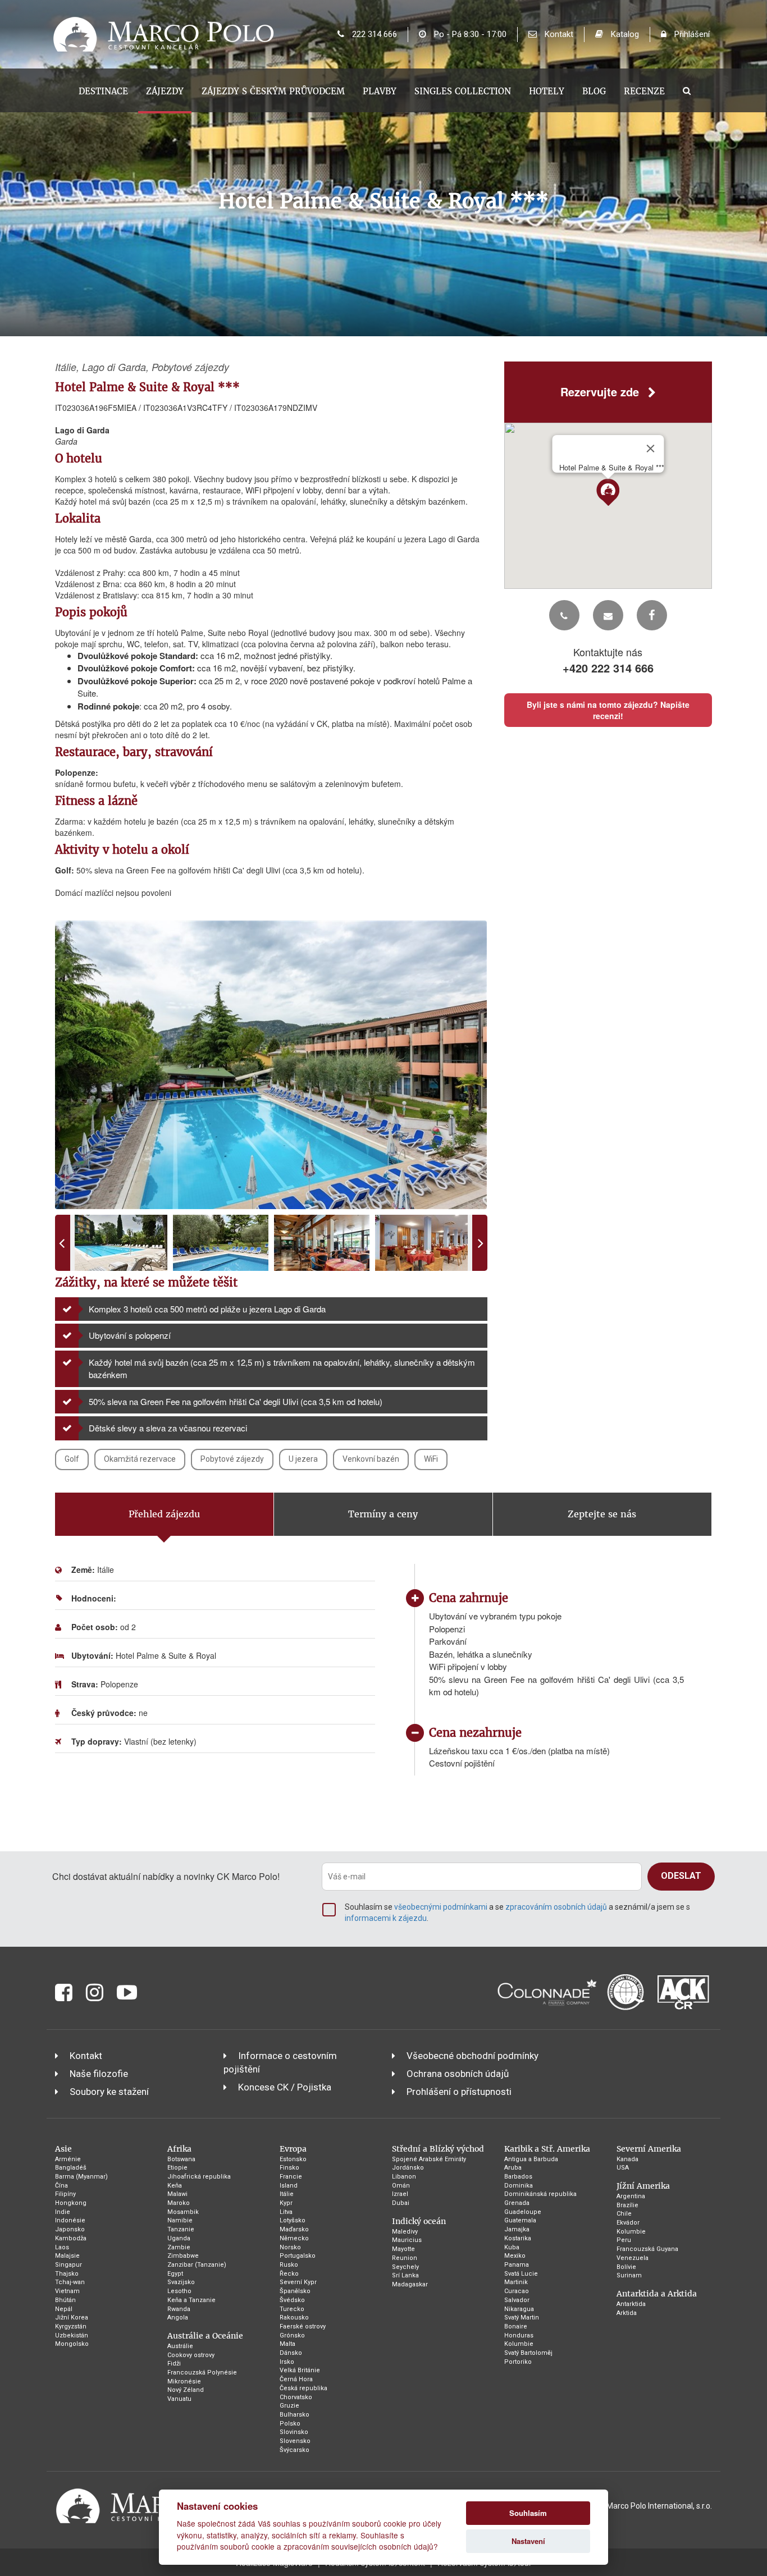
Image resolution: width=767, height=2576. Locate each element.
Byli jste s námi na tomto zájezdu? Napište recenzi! (608, 710)
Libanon (404, 2177)
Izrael (400, 2194)
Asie (63, 2149)
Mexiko (515, 2256)
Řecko (289, 2274)
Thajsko (67, 2274)
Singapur (69, 2265)
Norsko (290, 2247)
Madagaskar (410, 2284)
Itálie (287, 2194)
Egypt (175, 2274)
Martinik (516, 2282)
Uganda (179, 2238)
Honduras (519, 2335)
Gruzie (289, 2406)
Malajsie (67, 2256)
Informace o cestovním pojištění (280, 2062)
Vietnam (67, 2291)
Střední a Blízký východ (438, 2149)
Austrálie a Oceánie (205, 2336)
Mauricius (407, 2240)
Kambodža (71, 2238)
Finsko (289, 2168)
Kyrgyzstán (71, 2326)
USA (623, 2168)
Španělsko (295, 2291)
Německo (294, 2238)
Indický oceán (419, 2221)
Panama (517, 2265)
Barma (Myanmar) (81, 2177)
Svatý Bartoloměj (528, 2353)
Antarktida (631, 2304)
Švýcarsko (295, 2450)
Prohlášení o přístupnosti (459, 2092)
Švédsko (292, 2300)
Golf (72, 1459)
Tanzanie (181, 2229)
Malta (287, 2344)
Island (289, 2186)
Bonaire (516, 2326)
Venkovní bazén (371, 1459)
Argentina (631, 2196)
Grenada (517, 2203)
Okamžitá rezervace (140, 1459)
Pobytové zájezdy (232, 1459)
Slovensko (295, 2441)
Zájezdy (165, 91)
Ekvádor (628, 2223)
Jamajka (517, 2229)
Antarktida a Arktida (657, 2294)
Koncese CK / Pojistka (285, 2087)
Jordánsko (408, 2168)
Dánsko (291, 2353)
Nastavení (528, 2541)
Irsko (287, 2362)
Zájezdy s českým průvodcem (273, 91)
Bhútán (65, 2300)
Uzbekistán (72, 2335)
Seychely (405, 2267)
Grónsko (292, 2335)
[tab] (165, 1515)
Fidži (174, 2364)
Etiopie (177, 2168)
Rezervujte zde (601, 392)
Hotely (547, 91)
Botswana (181, 2159)
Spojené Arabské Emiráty (429, 2159)
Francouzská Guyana (647, 2249)
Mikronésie (184, 2381)
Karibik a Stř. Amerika (547, 2149)
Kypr (286, 2203)
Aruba (513, 2168)
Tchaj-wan (70, 2282)
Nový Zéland (186, 2390)
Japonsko (70, 2229)
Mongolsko (72, 2344)
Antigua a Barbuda (531, 2159)
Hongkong (71, 2203)
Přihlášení (691, 34)
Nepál (64, 2309)
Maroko (179, 2203)
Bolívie (626, 2267)
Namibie (180, 2220)
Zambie (179, 2247)
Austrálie (180, 2346)
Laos (62, 2247)
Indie (63, 2212)
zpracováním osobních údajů (556, 1907)
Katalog (624, 34)
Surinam (629, 2275)
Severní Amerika (649, 2149)
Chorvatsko (296, 2397)
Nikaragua (519, 2309)
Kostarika (518, 2238)
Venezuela (633, 2258)
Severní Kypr (298, 2282)
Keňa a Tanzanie (191, 2300)
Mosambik (183, 2212)
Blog (594, 91)
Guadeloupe (523, 2212)
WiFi (431, 1459)
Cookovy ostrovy (191, 2355)
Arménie (68, 2159)
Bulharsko (295, 2415)
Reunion (405, 2258)
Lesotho (179, 2291)
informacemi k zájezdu (386, 1918)
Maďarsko (294, 2229)
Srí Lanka (405, 2275)
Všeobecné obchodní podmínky (472, 2056)
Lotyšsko (293, 2220)
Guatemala (520, 2220)
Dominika (519, 2186)
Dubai (401, 2203)
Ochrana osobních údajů (458, 2074)
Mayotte (403, 2249)
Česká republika (303, 2388)
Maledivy (405, 2232)
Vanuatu (179, 2399)
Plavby (380, 91)
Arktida (627, 2313)
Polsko (290, 2424)
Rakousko (294, 2318)
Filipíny (65, 2194)
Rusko (289, 2265)
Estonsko (293, 2159)
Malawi (177, 2194)
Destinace (103, 91)
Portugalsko (298, 2256)
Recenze (644, 91)
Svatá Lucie (521, 2274)
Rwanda (179, 2309)
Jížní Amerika (643, 2186)
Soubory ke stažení (109, 2092)
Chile (624, 2214)
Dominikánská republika (540, 2194)
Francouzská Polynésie (202, 2373)
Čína (61, 2186)
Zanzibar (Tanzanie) (197, 2265)
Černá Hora (296, 2379)
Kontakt (558, 34)
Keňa (175, 2186)
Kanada (627, 2159)
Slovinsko (294, 2432)
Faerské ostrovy (303, 2326)
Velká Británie (300, 2370)
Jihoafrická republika (199, 2177)
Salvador (517, 2300)
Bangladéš (71, 2168)
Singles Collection (463, 91)
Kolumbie (519, 2344)
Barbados (518, 2177)
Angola (178, 2318)
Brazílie (627, 2205)
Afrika (179, 2149)
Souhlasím (528, 2513)
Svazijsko (181, 2282)
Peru (624, 2240)
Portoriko (518, 2362)
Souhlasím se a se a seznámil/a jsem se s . (517, 1912)
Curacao (517, 2291)
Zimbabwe (183, 2256)
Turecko (292, 2309)
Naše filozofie (99, 2074)
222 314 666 (373, 34)
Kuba (512, 2247)
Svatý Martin (522, 2318)
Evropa (293, 2149)
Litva (286, 2212)
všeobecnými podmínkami (441, 1907)
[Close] (650, 449)
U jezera (303, 1459)
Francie (291, 2177)
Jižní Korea (72, 2318)
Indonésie (70, 2220)
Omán (401, 2186)
